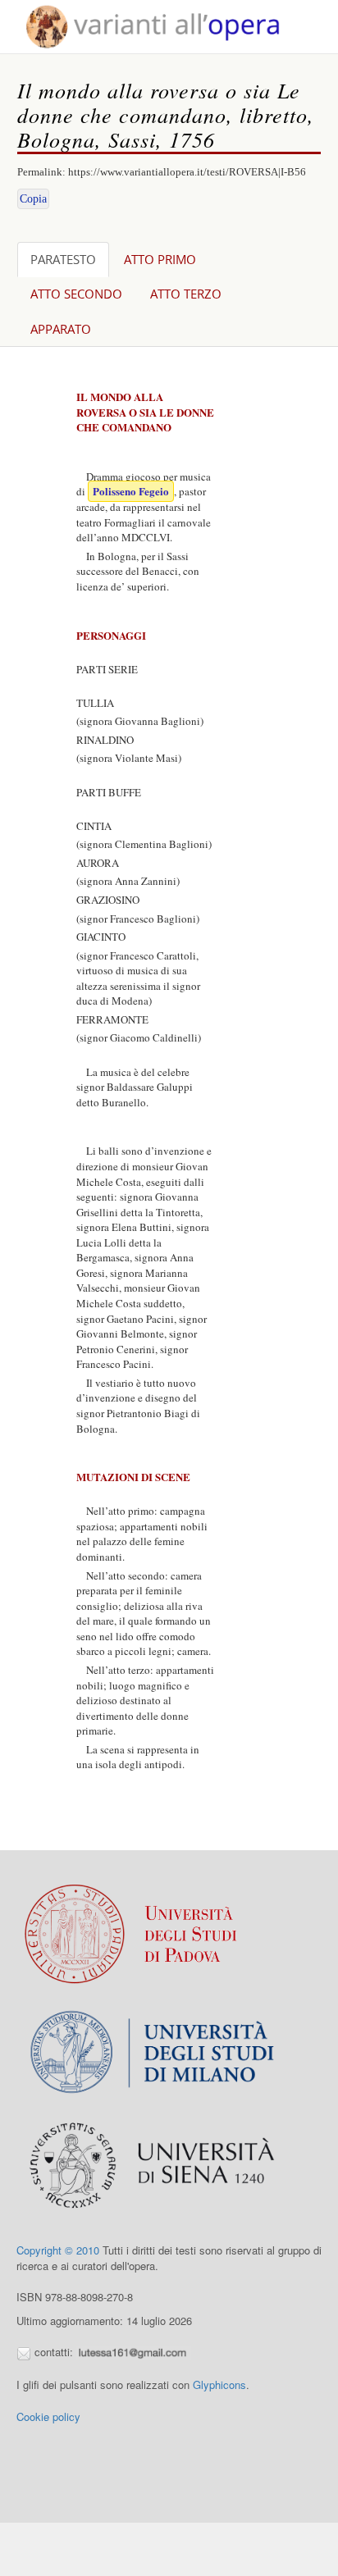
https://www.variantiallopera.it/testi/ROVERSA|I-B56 (187, 172)
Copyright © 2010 (58, 2250)
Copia (33, 199)
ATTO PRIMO (160, 259)
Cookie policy (48, 2416)
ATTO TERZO (186, 294)
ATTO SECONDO (76, 294)
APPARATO (61, 329)
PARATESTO (63, 259)
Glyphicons (219, 2385)
